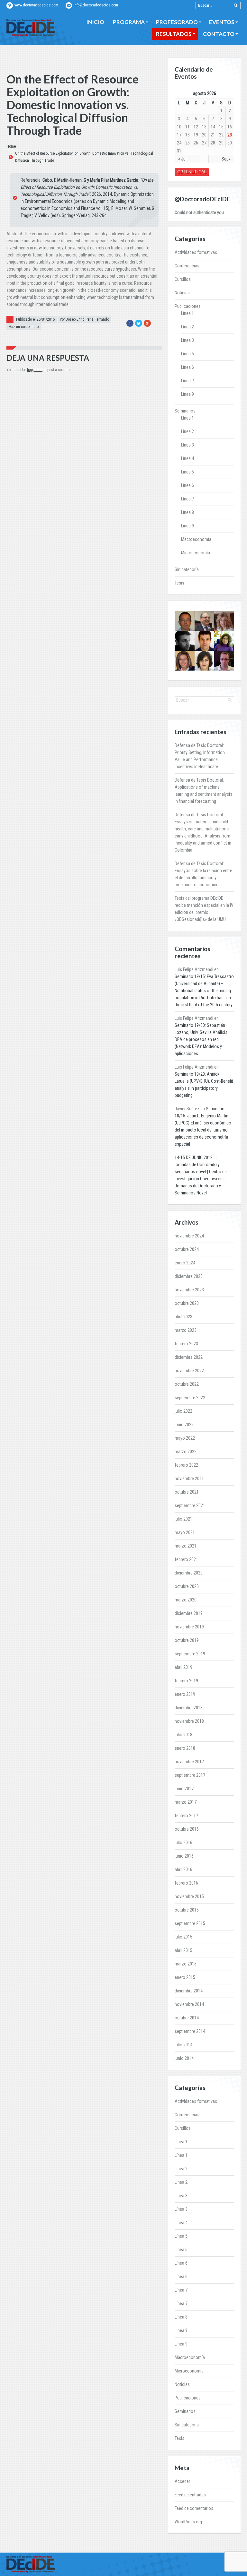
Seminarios (185, 411)
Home (11, 146)
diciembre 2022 (189, 1357)
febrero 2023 (186, 1344)
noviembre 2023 (189, 1290)
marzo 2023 (186, 1330)
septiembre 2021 (190, 1505)
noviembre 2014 (189, 2004)
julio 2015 (183, 1937)
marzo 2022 (186, 1452)
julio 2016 (183, 1843)
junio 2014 (184, 2058)
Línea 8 (188, 512)
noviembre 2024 (189, 1236)
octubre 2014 (187, 2018)
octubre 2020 (187, 1586)
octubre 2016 (187, 1829)
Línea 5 (188, 354)
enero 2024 (185, 1263)
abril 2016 (183, 1869)
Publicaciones (188, 306)
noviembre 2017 (189, 1762)
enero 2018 (185, 1748)
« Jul (182, 159)
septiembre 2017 (190, 1775)
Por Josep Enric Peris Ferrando (84, 319)
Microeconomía (196, 553)
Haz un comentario (24, 327)
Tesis (179, 583)
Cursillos (183, 279)
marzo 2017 (186, 1802)
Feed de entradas (190, 2495)
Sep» (226, 159)
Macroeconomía (196, 539)
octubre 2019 (187, 1640)
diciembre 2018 (189, 1708)
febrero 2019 (186, 1681)
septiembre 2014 (190, 2031)
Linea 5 (188, 472)
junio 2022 (184, 1425)
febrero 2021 (186, 1559)
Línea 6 (188, 367)
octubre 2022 (187, 1384)
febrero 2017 (186, 1816)
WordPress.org (188, 2522)
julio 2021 (183, 1519)
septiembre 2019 (190, 1654)
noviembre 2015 (189, 1896)
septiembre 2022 (190, 1398)
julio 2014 (183, 2045)
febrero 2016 (186, 1883)
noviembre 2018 (189, 1721)
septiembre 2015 (190, 1923)
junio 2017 (184, 1789)
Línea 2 (188, 327)
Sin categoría (187, 569)
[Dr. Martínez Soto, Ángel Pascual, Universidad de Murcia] (205, 621)
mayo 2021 (185, 1532)
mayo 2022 (185, 1438)
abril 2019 (183, 1667)
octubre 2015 (187, 1910)
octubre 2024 (187, 1249)
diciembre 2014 (189, 1991)
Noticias (182, 293)
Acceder (182, 2481)
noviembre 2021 (189, 1479)
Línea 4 (188, 458)
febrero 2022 (186, 1465)
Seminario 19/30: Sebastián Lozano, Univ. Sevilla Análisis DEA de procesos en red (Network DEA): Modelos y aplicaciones (201, 1039)
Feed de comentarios (194, 2508)
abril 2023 (183, 1317)
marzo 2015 (186, 1964)
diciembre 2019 (189, 1613)
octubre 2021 (187, 1492)
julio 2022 (183, 1411)
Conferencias (187, 266)
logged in (35, 370)
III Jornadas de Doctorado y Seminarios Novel (201, 1186)
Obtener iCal (192, 172)
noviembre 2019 (189, 1627)
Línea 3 (188, 340)
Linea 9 (188, 526)
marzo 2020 (186, 1600)
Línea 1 (188, 313)
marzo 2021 (186, 1546)
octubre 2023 (187, 1303)
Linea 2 (188, 431)
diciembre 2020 (189, 1573)
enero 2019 (185, 1694)
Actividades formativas (196, 252)
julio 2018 (183, 1735)
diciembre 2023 (189, 1276)
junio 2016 (184, 1856)
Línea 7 (188, 381)
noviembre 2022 (189, 1371)
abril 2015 (183, 1950)
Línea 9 (188, 394)
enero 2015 (185, 1977)
